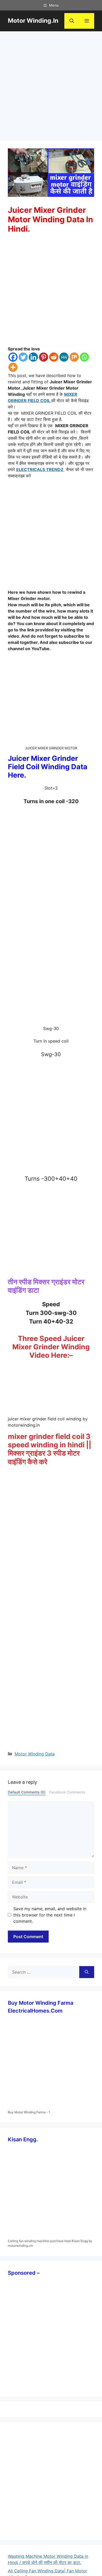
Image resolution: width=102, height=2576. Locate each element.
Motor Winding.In (33, 21)
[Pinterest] (44, 357)
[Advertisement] (51, 87)
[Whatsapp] (84, 357)
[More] (13, 367)
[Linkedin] (33, 357)
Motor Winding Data (35, 1754)
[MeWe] (64, 357)
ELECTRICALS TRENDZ (40, 469)
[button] (72, 21)
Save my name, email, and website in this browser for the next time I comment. (50, 1915)
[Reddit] (54, 357)
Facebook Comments (67, 1792)
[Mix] (74, 357)
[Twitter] (23, 357)
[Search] (87, 1972)
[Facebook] (13, 357)
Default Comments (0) (27, 1792)
